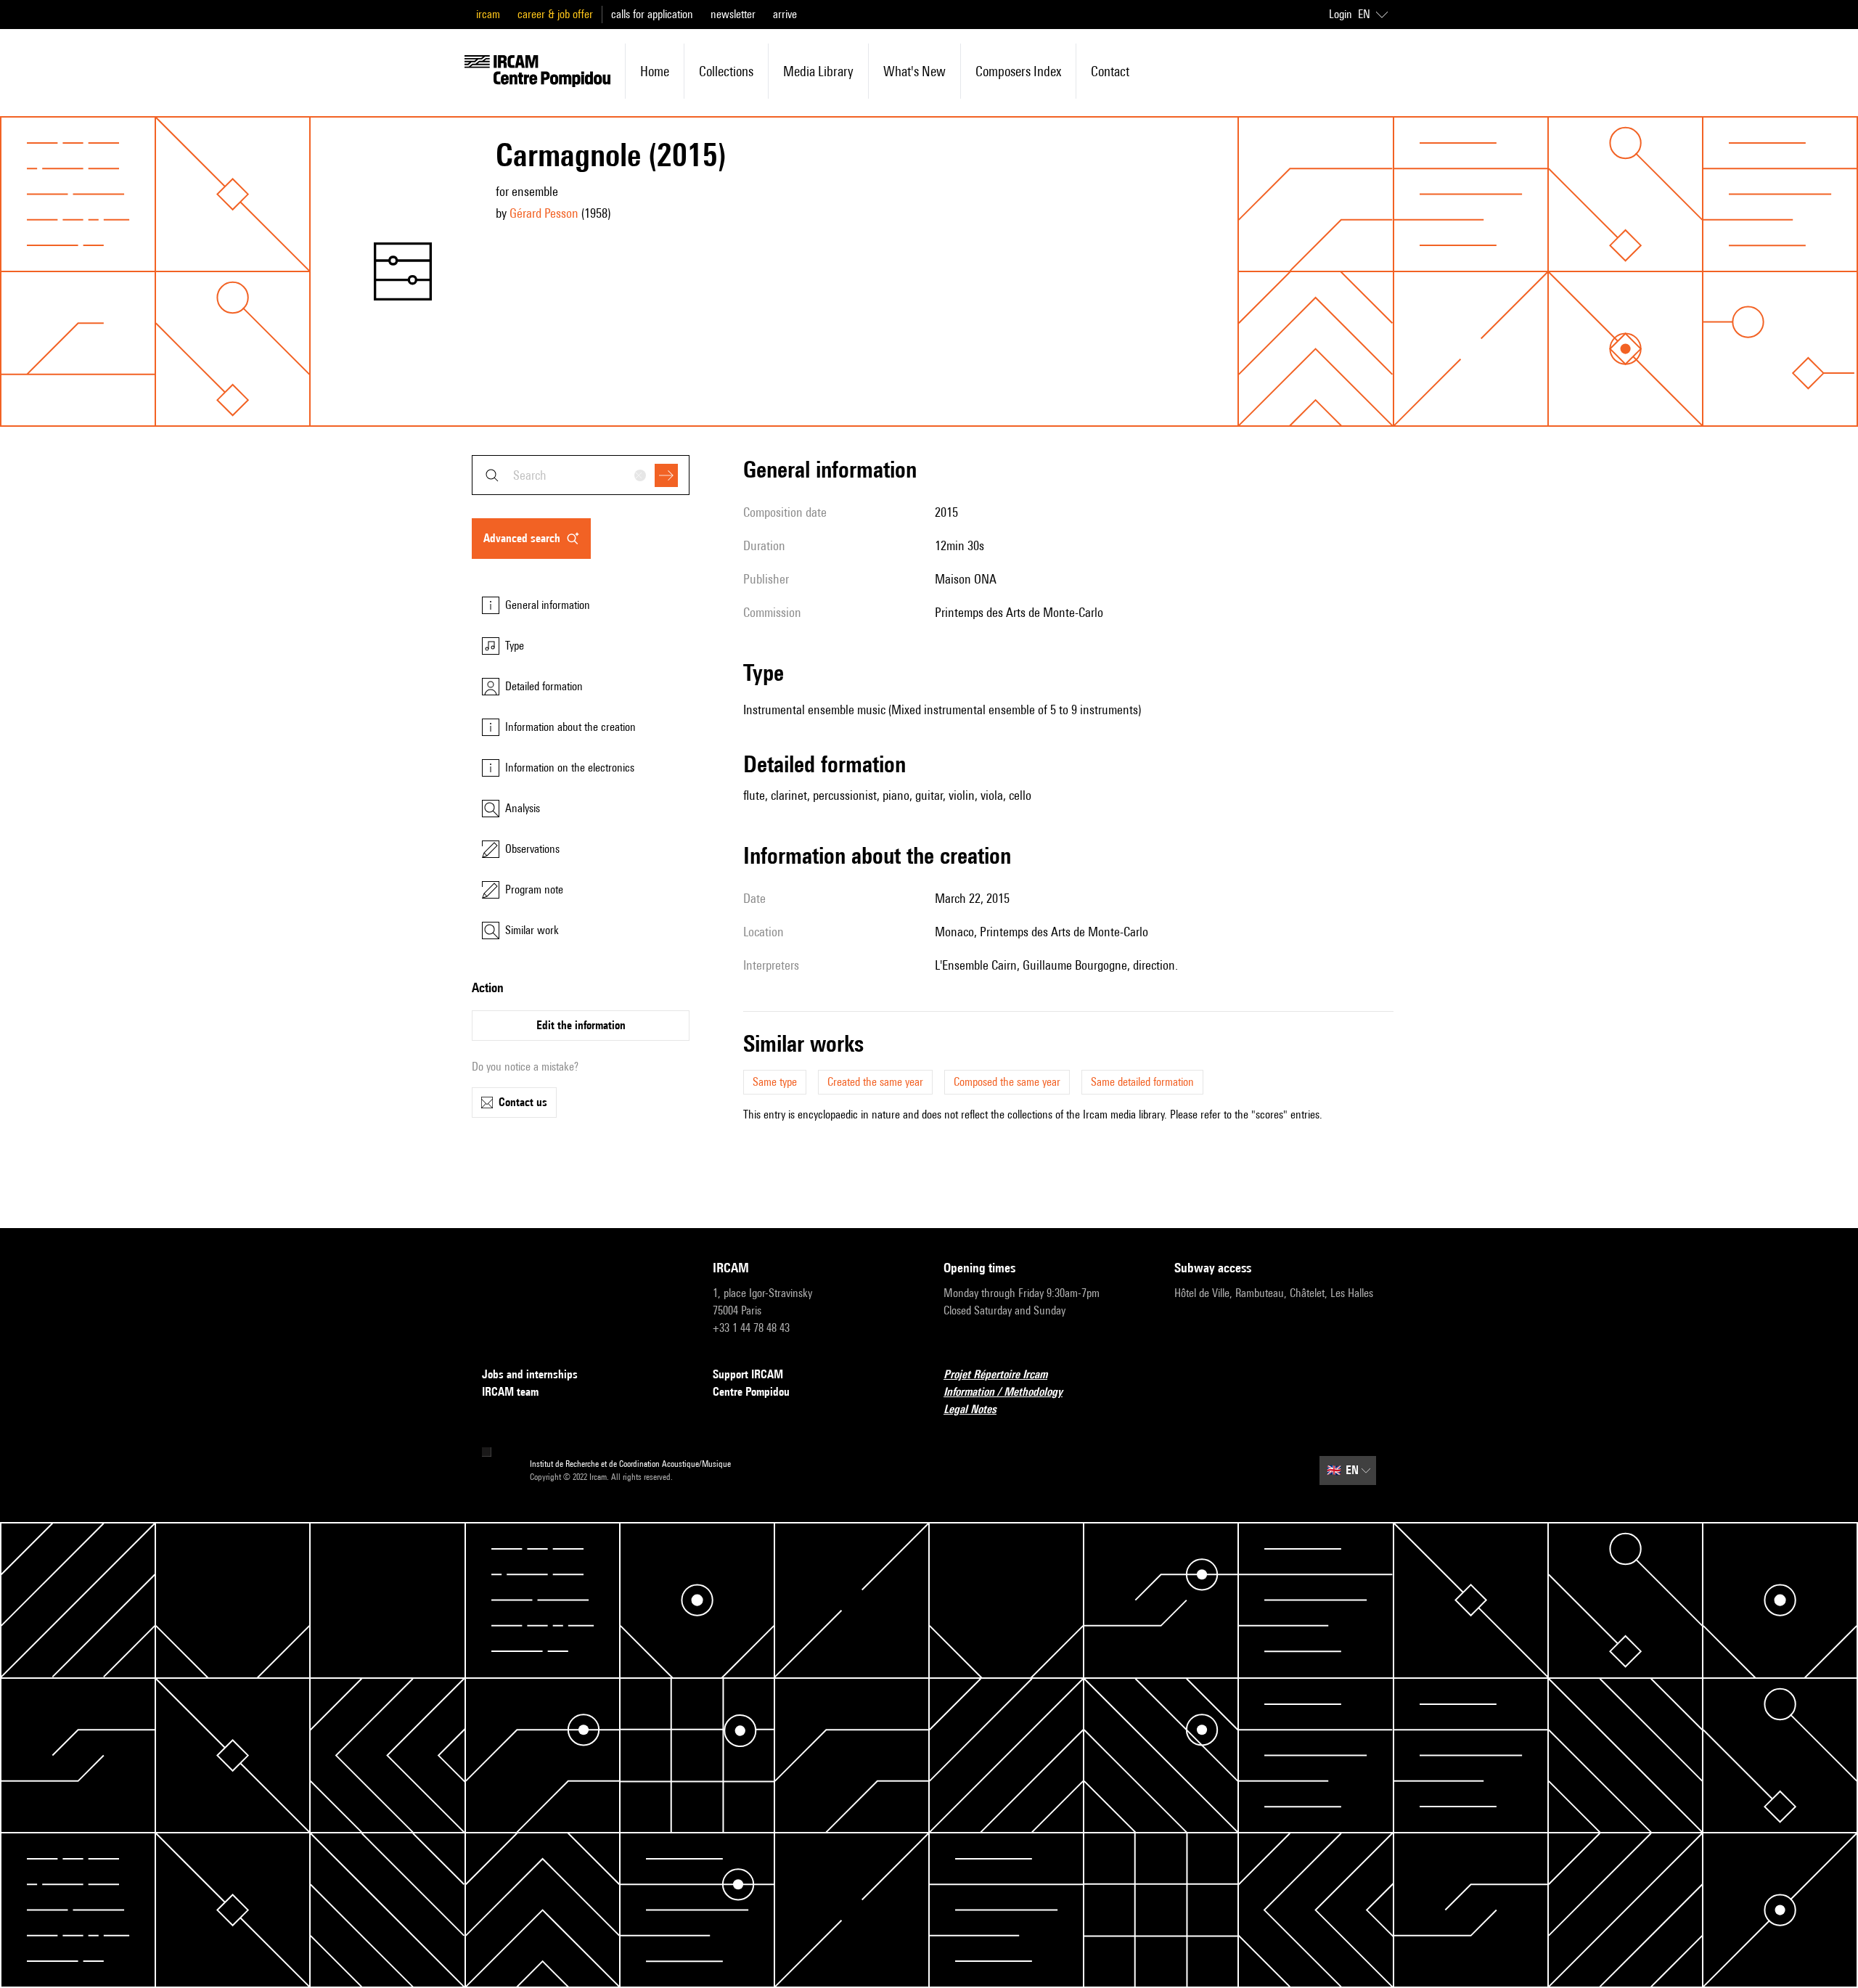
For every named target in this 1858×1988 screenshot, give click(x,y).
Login (1341, 14)
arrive (785, 14)
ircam (488, 14)
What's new (914, 71)
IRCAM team (510, 1392)
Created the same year (875, 1082)
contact (1110, 71)
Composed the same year (1007, 1082)
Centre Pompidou (751, 1392)
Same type (775, 1082)
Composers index (1018, 71)
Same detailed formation (1142, 1082)
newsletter (733, 14)
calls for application (652, 14)
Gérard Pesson (544, 213)
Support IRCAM (748, 1374)
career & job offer (555, 14)
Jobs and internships (530, 1374)
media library (818, 71)
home (655, 71)
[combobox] (581, 475)
